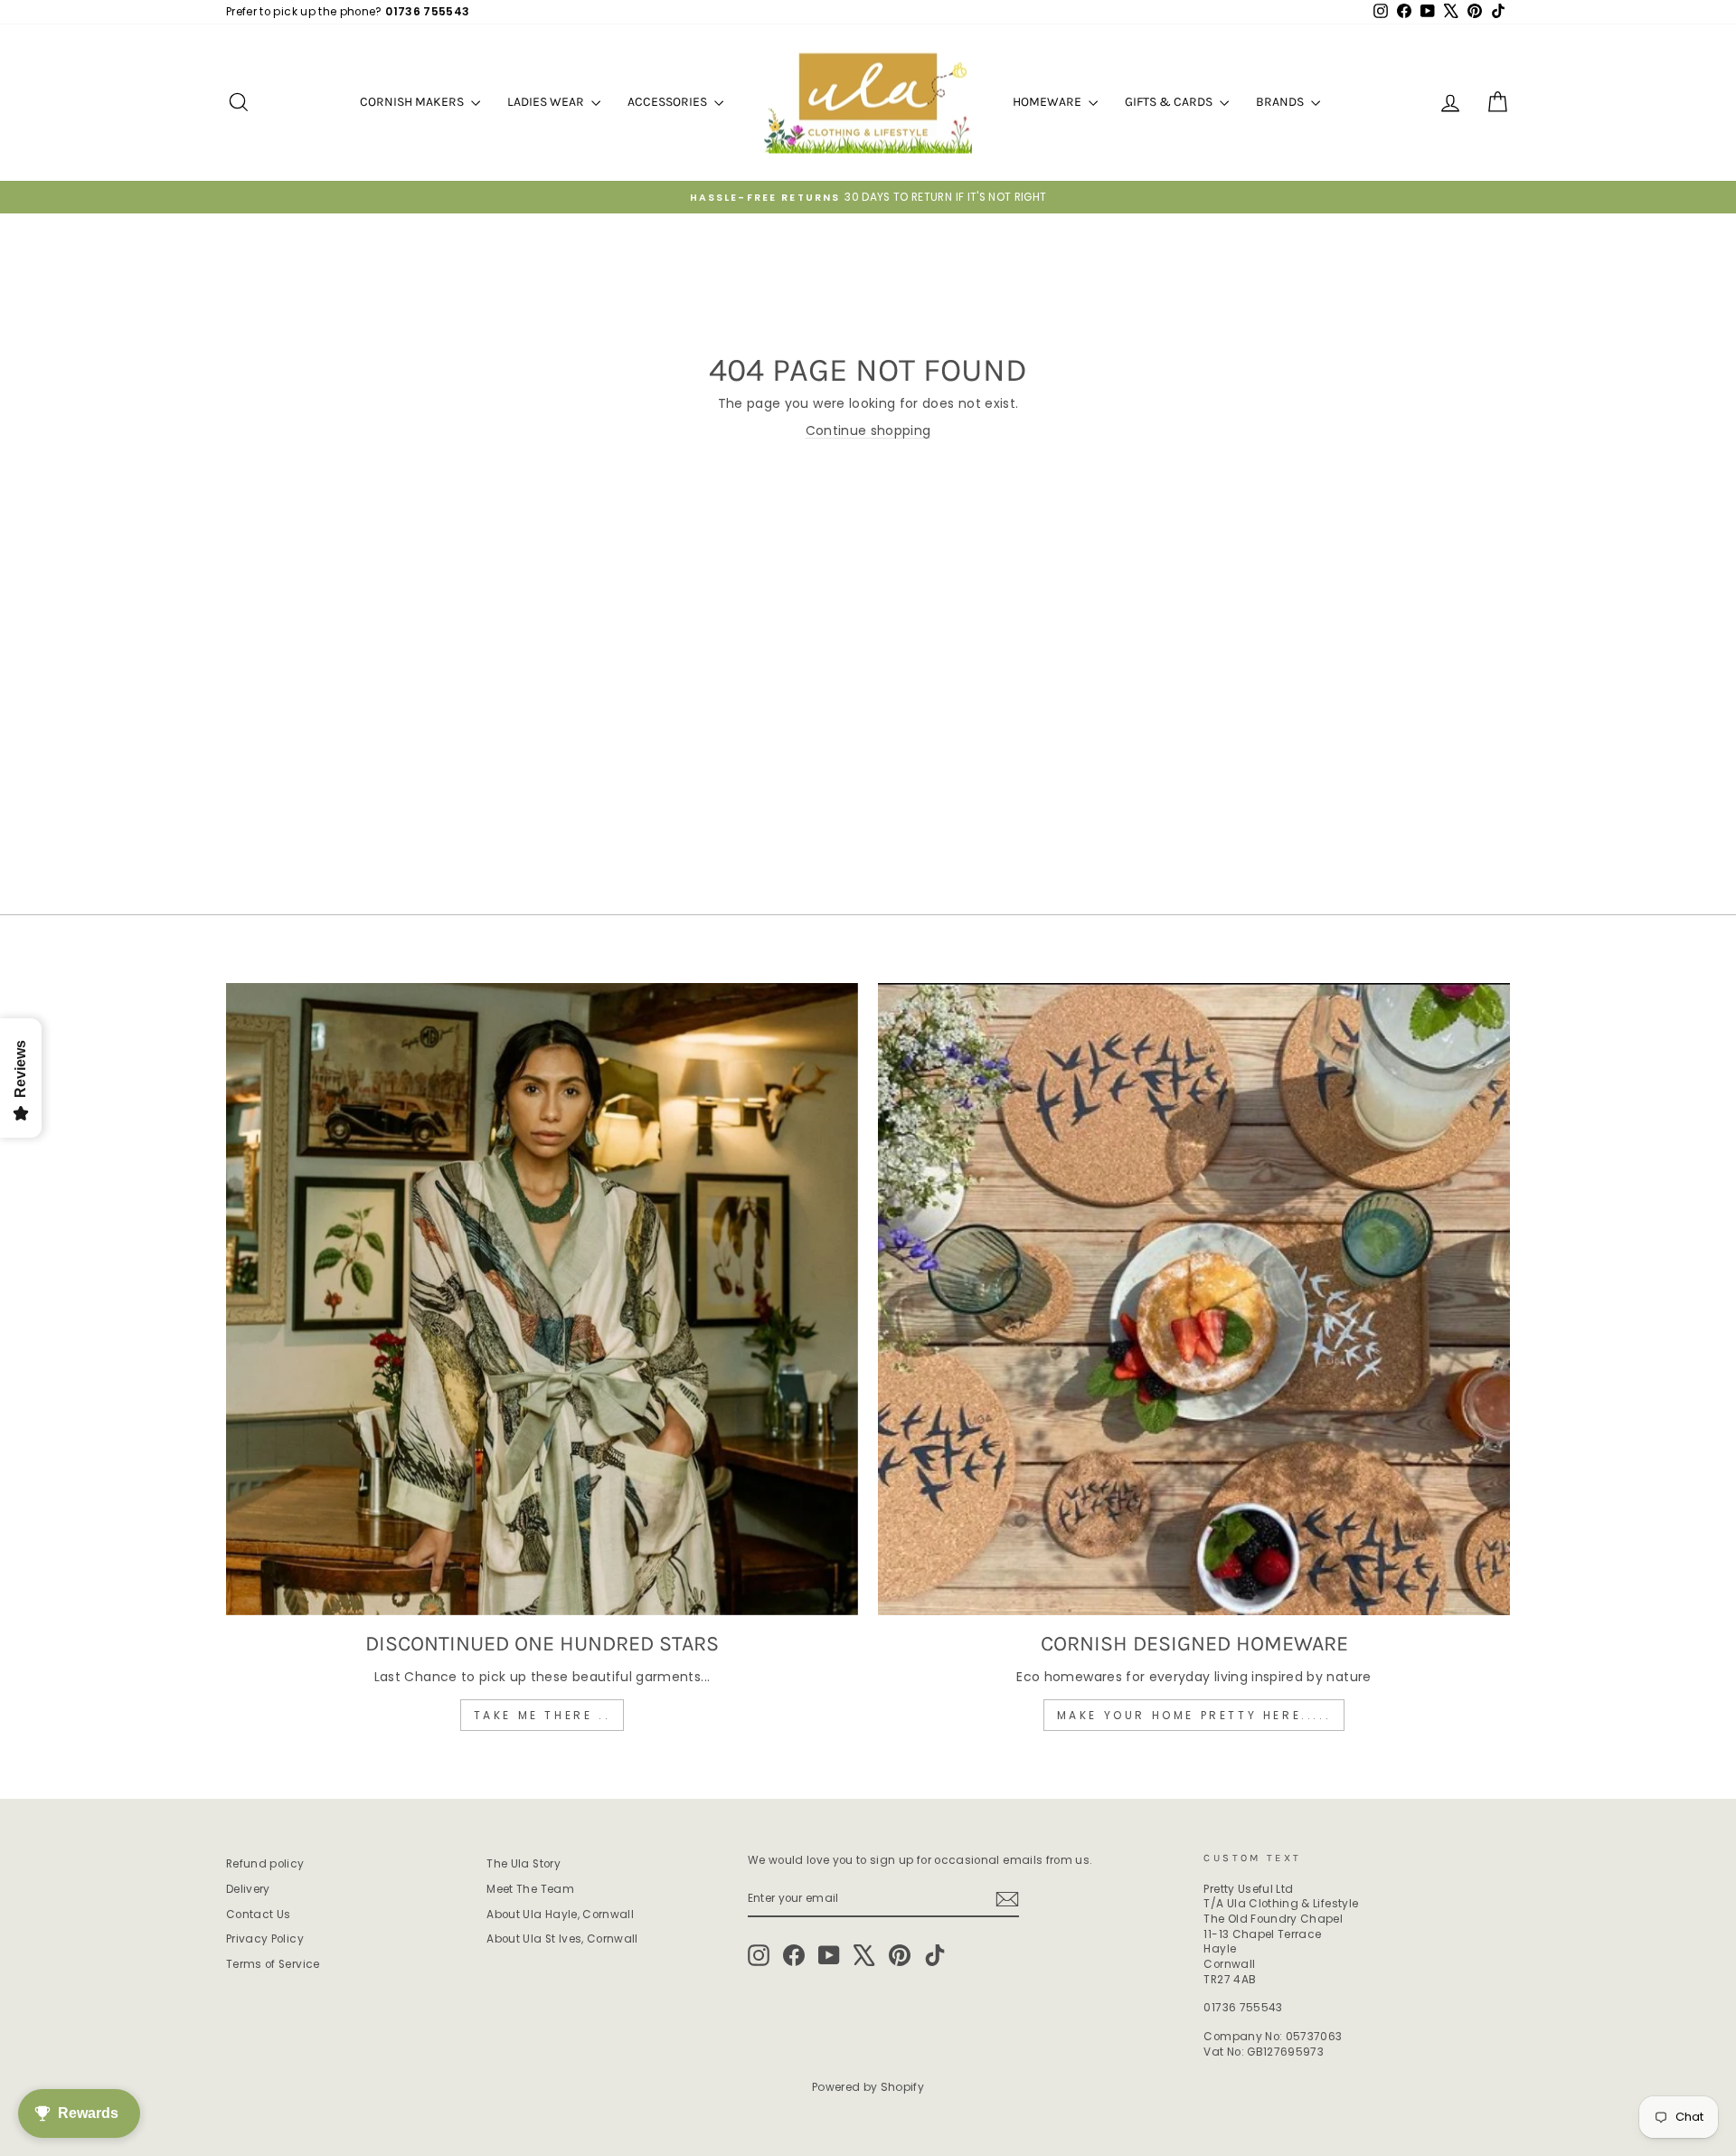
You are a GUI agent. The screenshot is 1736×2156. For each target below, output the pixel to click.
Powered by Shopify (868, 2087)
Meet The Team (530, 1889)
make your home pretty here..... (1194, 1715)
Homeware (1048, 102)
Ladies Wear (547, 102)
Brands (1281, 102)
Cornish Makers (413, 102)
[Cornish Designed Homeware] (1194, 1299)
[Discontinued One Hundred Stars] (542, 1299)
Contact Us (259, 1915)
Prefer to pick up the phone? (348, 12)
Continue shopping (868, 430)
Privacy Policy (265, 1939)
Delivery (248, 1889)
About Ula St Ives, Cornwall (562, 1939)
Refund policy (265, 1864)
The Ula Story (524, 1864)
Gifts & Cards (1170, 102)
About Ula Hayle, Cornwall (560, 1915)
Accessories (669, 102)
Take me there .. (542, 1715)
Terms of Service (273, 1964)
